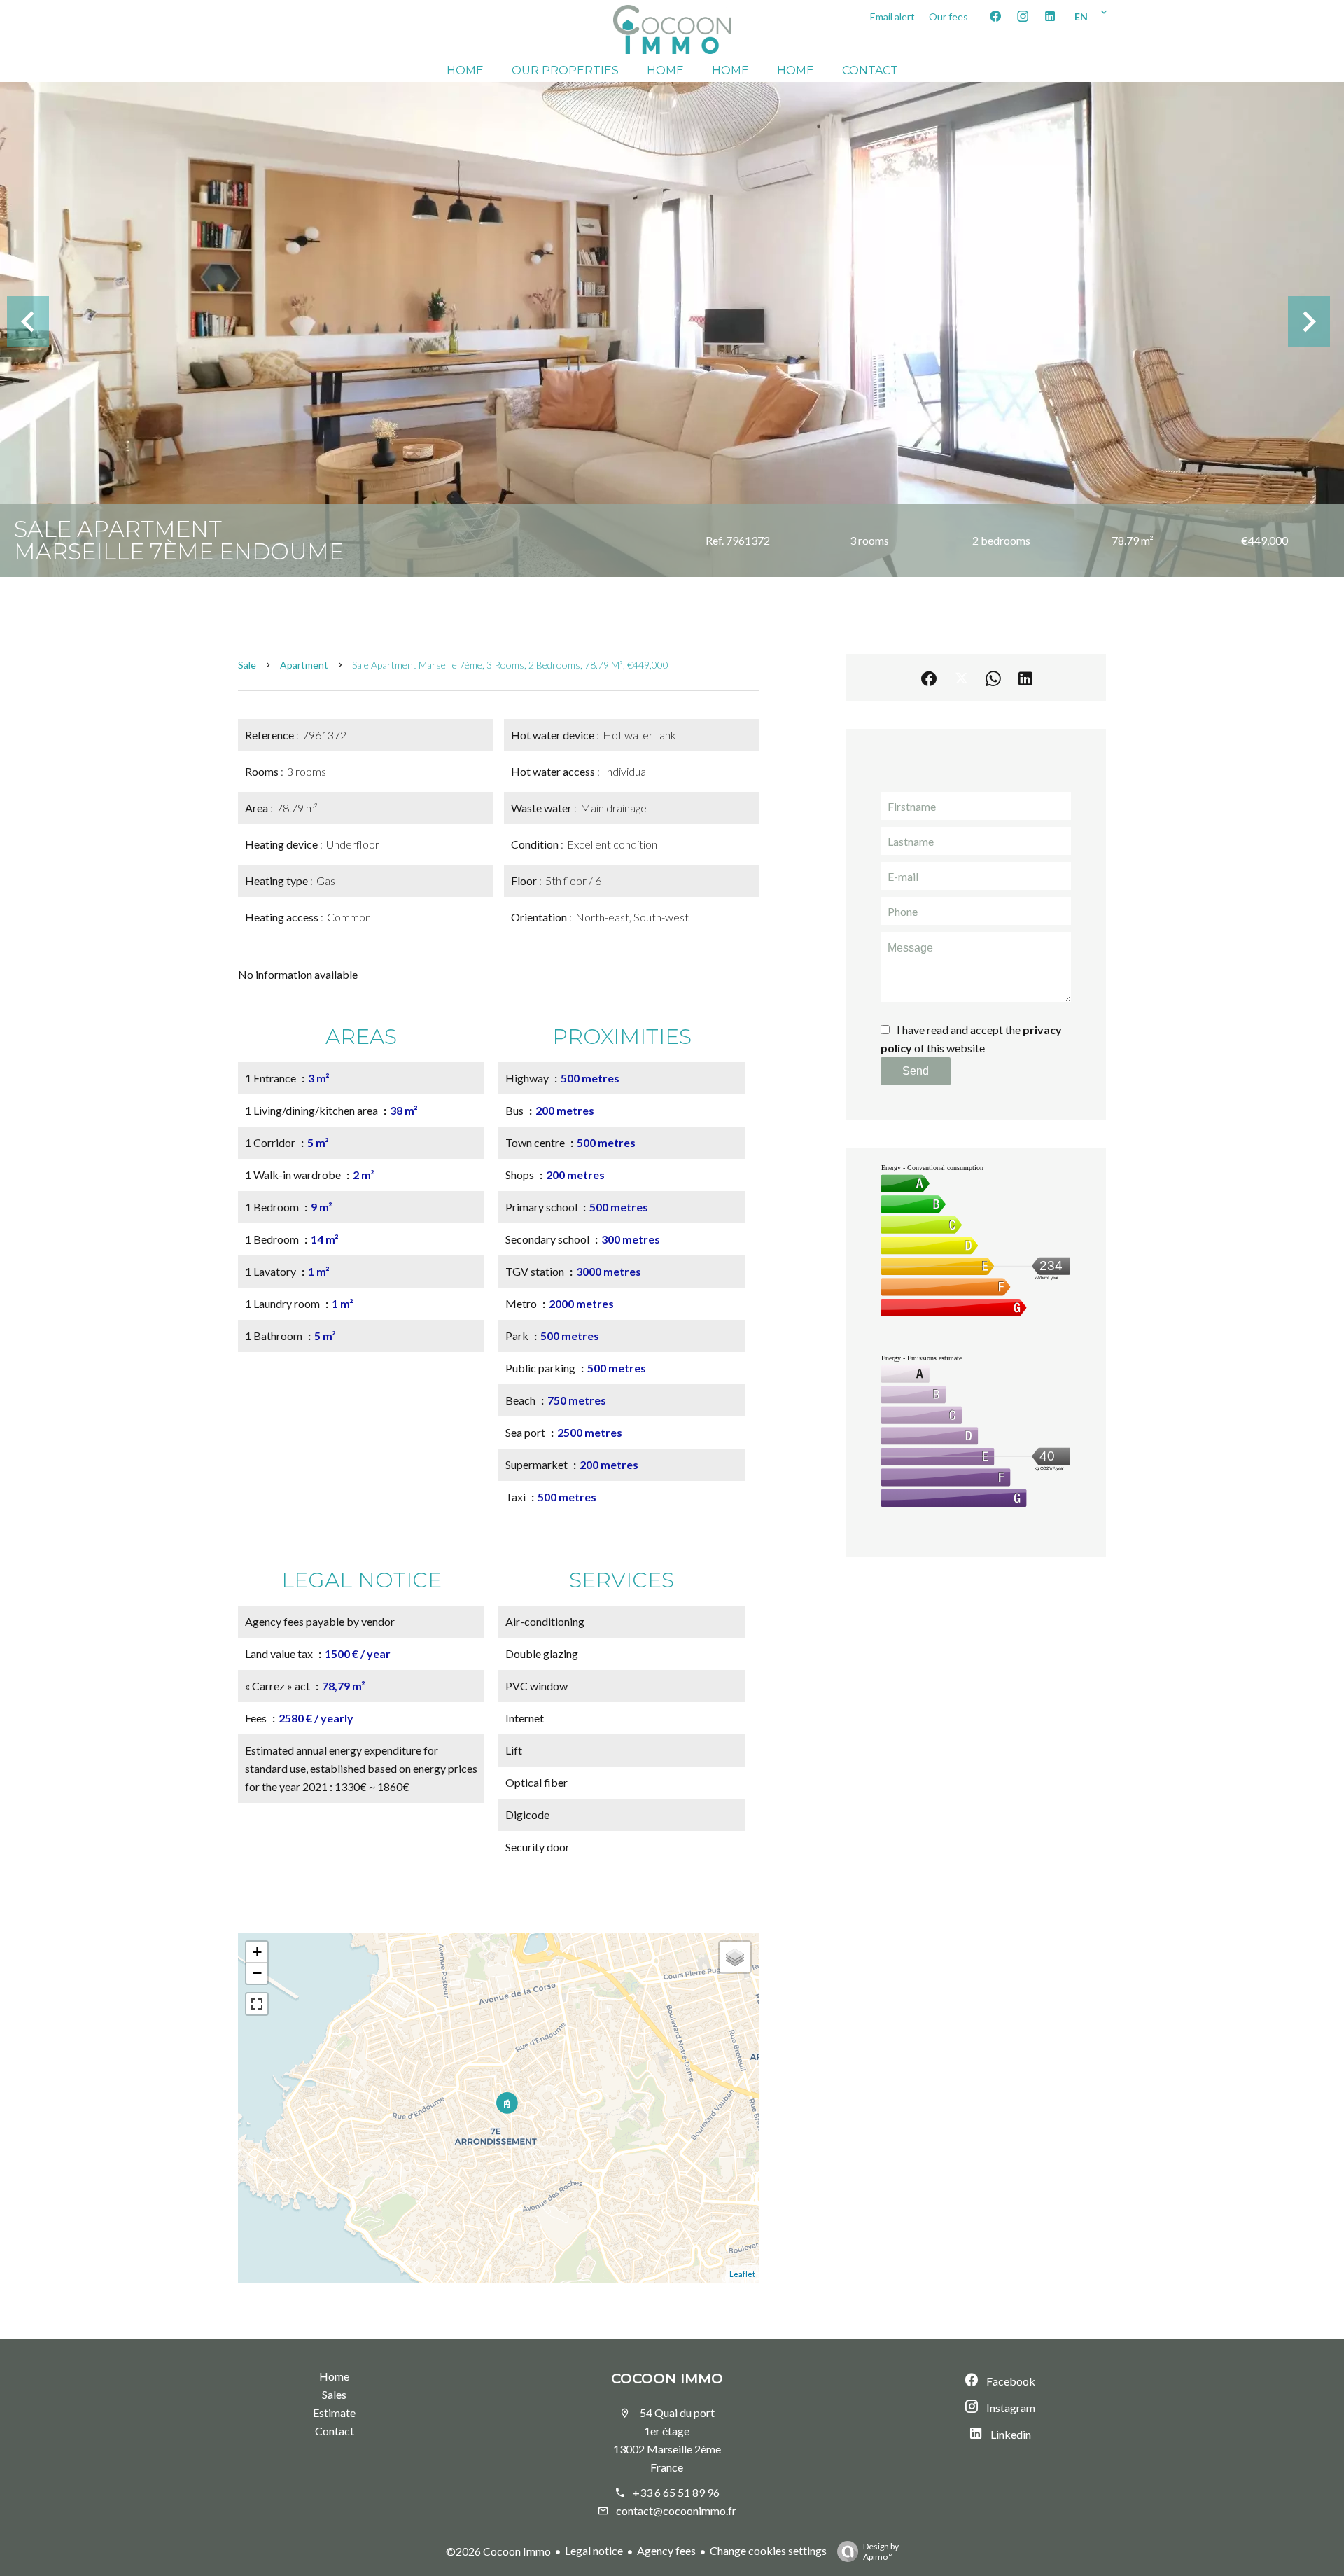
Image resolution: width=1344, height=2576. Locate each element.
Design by (881, 2551)
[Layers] (735, 1957)
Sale (247, 665)
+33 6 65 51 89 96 (676, 2492)
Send (916, 1071)
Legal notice (594, 2550)
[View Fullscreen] (257, 2004)
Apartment (304, 665)
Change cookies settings (768, 2550)
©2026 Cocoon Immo (498, 2551)
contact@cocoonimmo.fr (676, 2511)
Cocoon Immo (667, 2379)
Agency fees (666, 2550)
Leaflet (742, 2274)
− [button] (257, 1973)
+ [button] (257, 1952)
